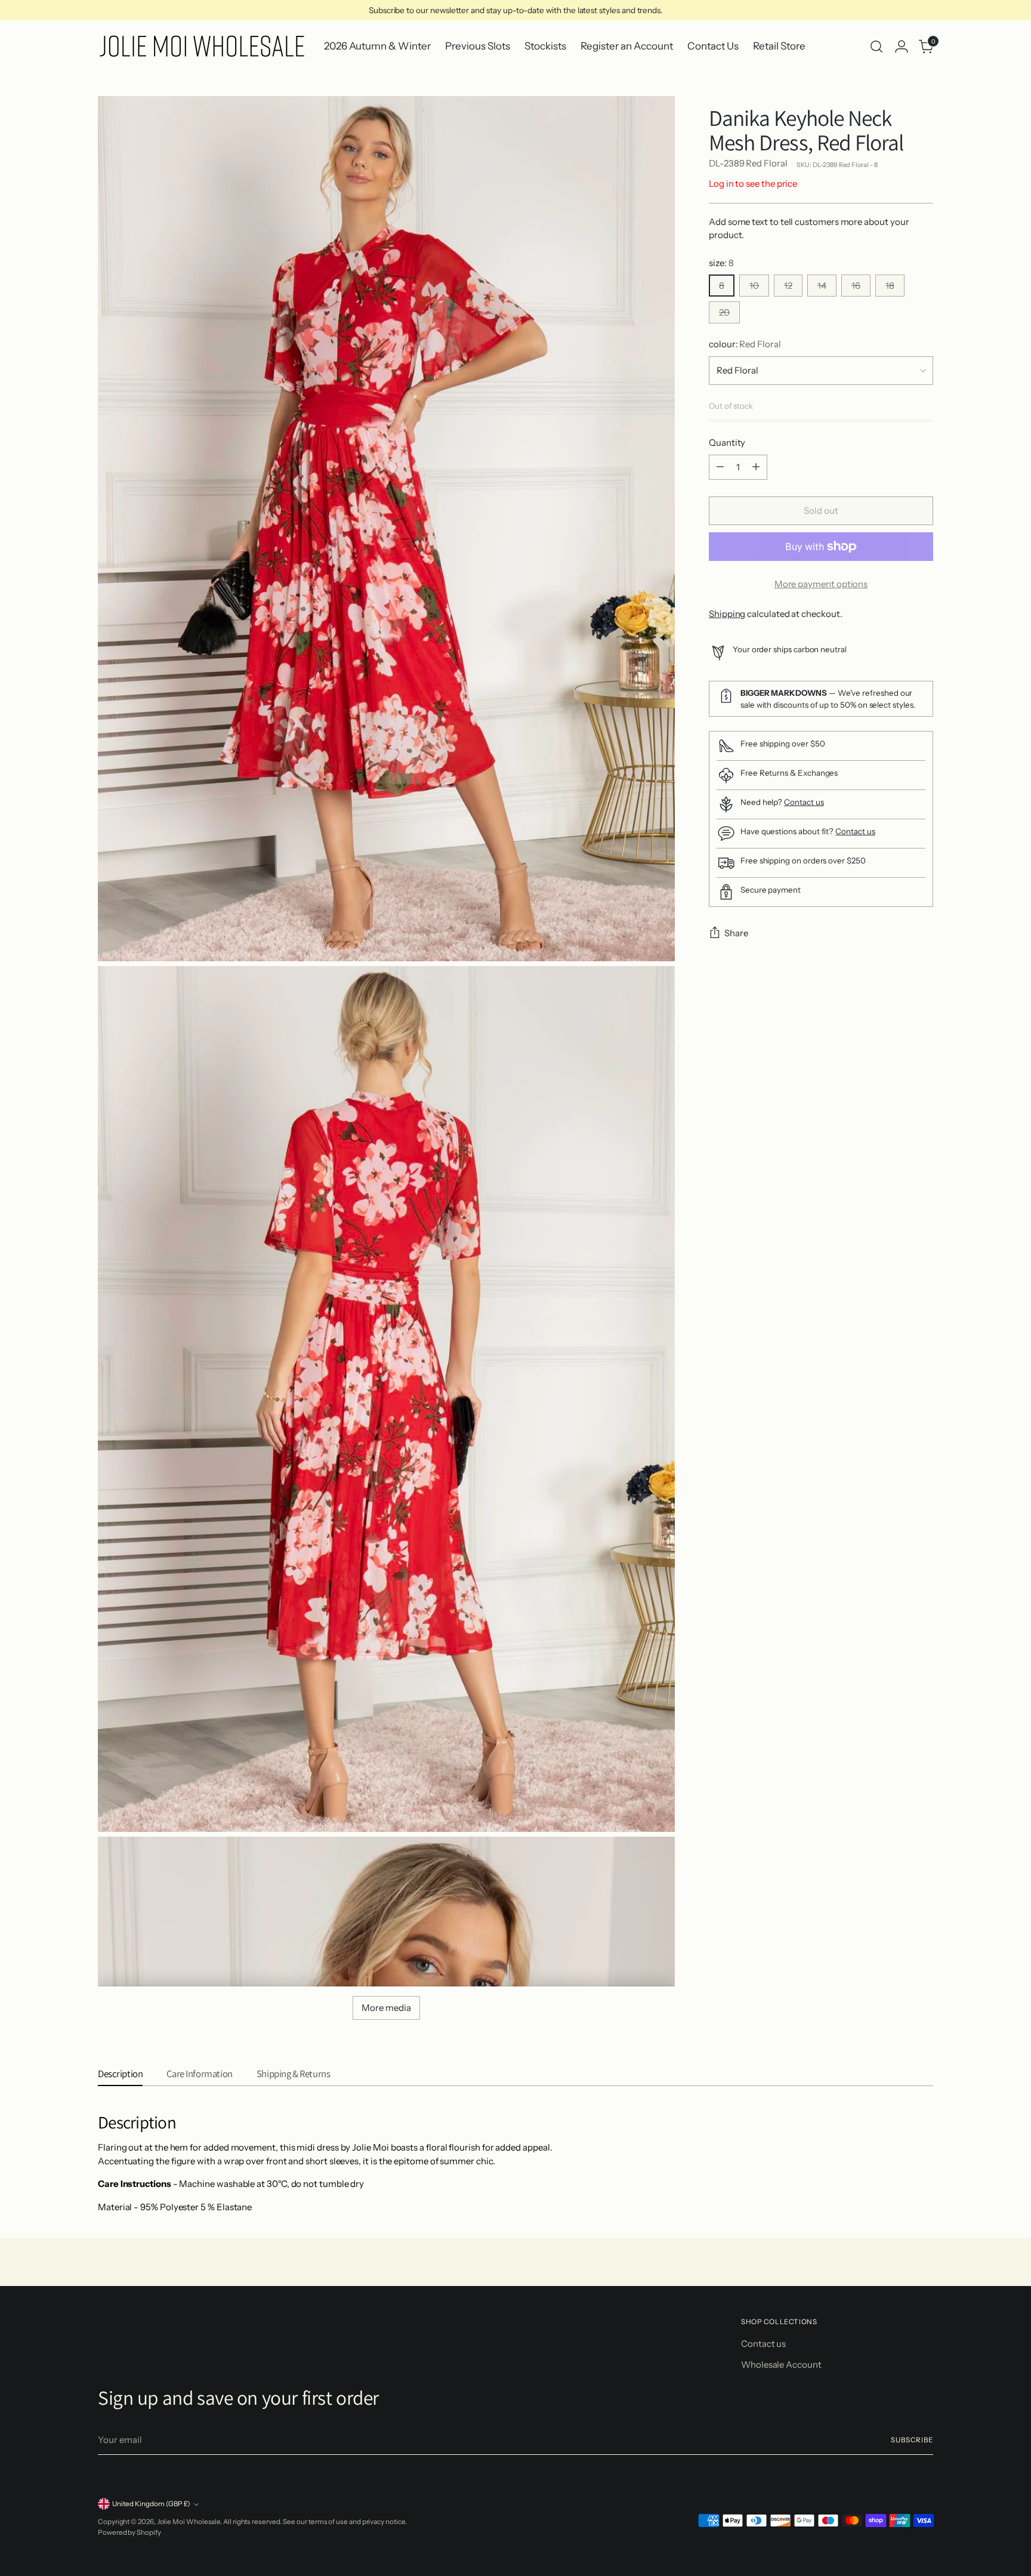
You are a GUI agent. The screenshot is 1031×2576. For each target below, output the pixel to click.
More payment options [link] (821, 584)
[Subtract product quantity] (720, 467)
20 (724, 312)
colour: (745, 344)
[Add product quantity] (756, 467)
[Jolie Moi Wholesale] (202, 46)
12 (788, 286)
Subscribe (912, 2440)
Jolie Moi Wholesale (189, 2522)
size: (721, 263)
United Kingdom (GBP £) (151, 2504)
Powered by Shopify (129, 2532)
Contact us (804, 802)
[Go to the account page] (902, 47)
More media (386, 2008)
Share (736, 933)
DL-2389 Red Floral (748, 164)
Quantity (727, 442)
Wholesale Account (781, 2364)
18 (890, 286)
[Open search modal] (876, 47)
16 (856, 286)
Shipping (727, 614)
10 (754, 286)
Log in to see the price (753, 183)
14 (822, 286)
